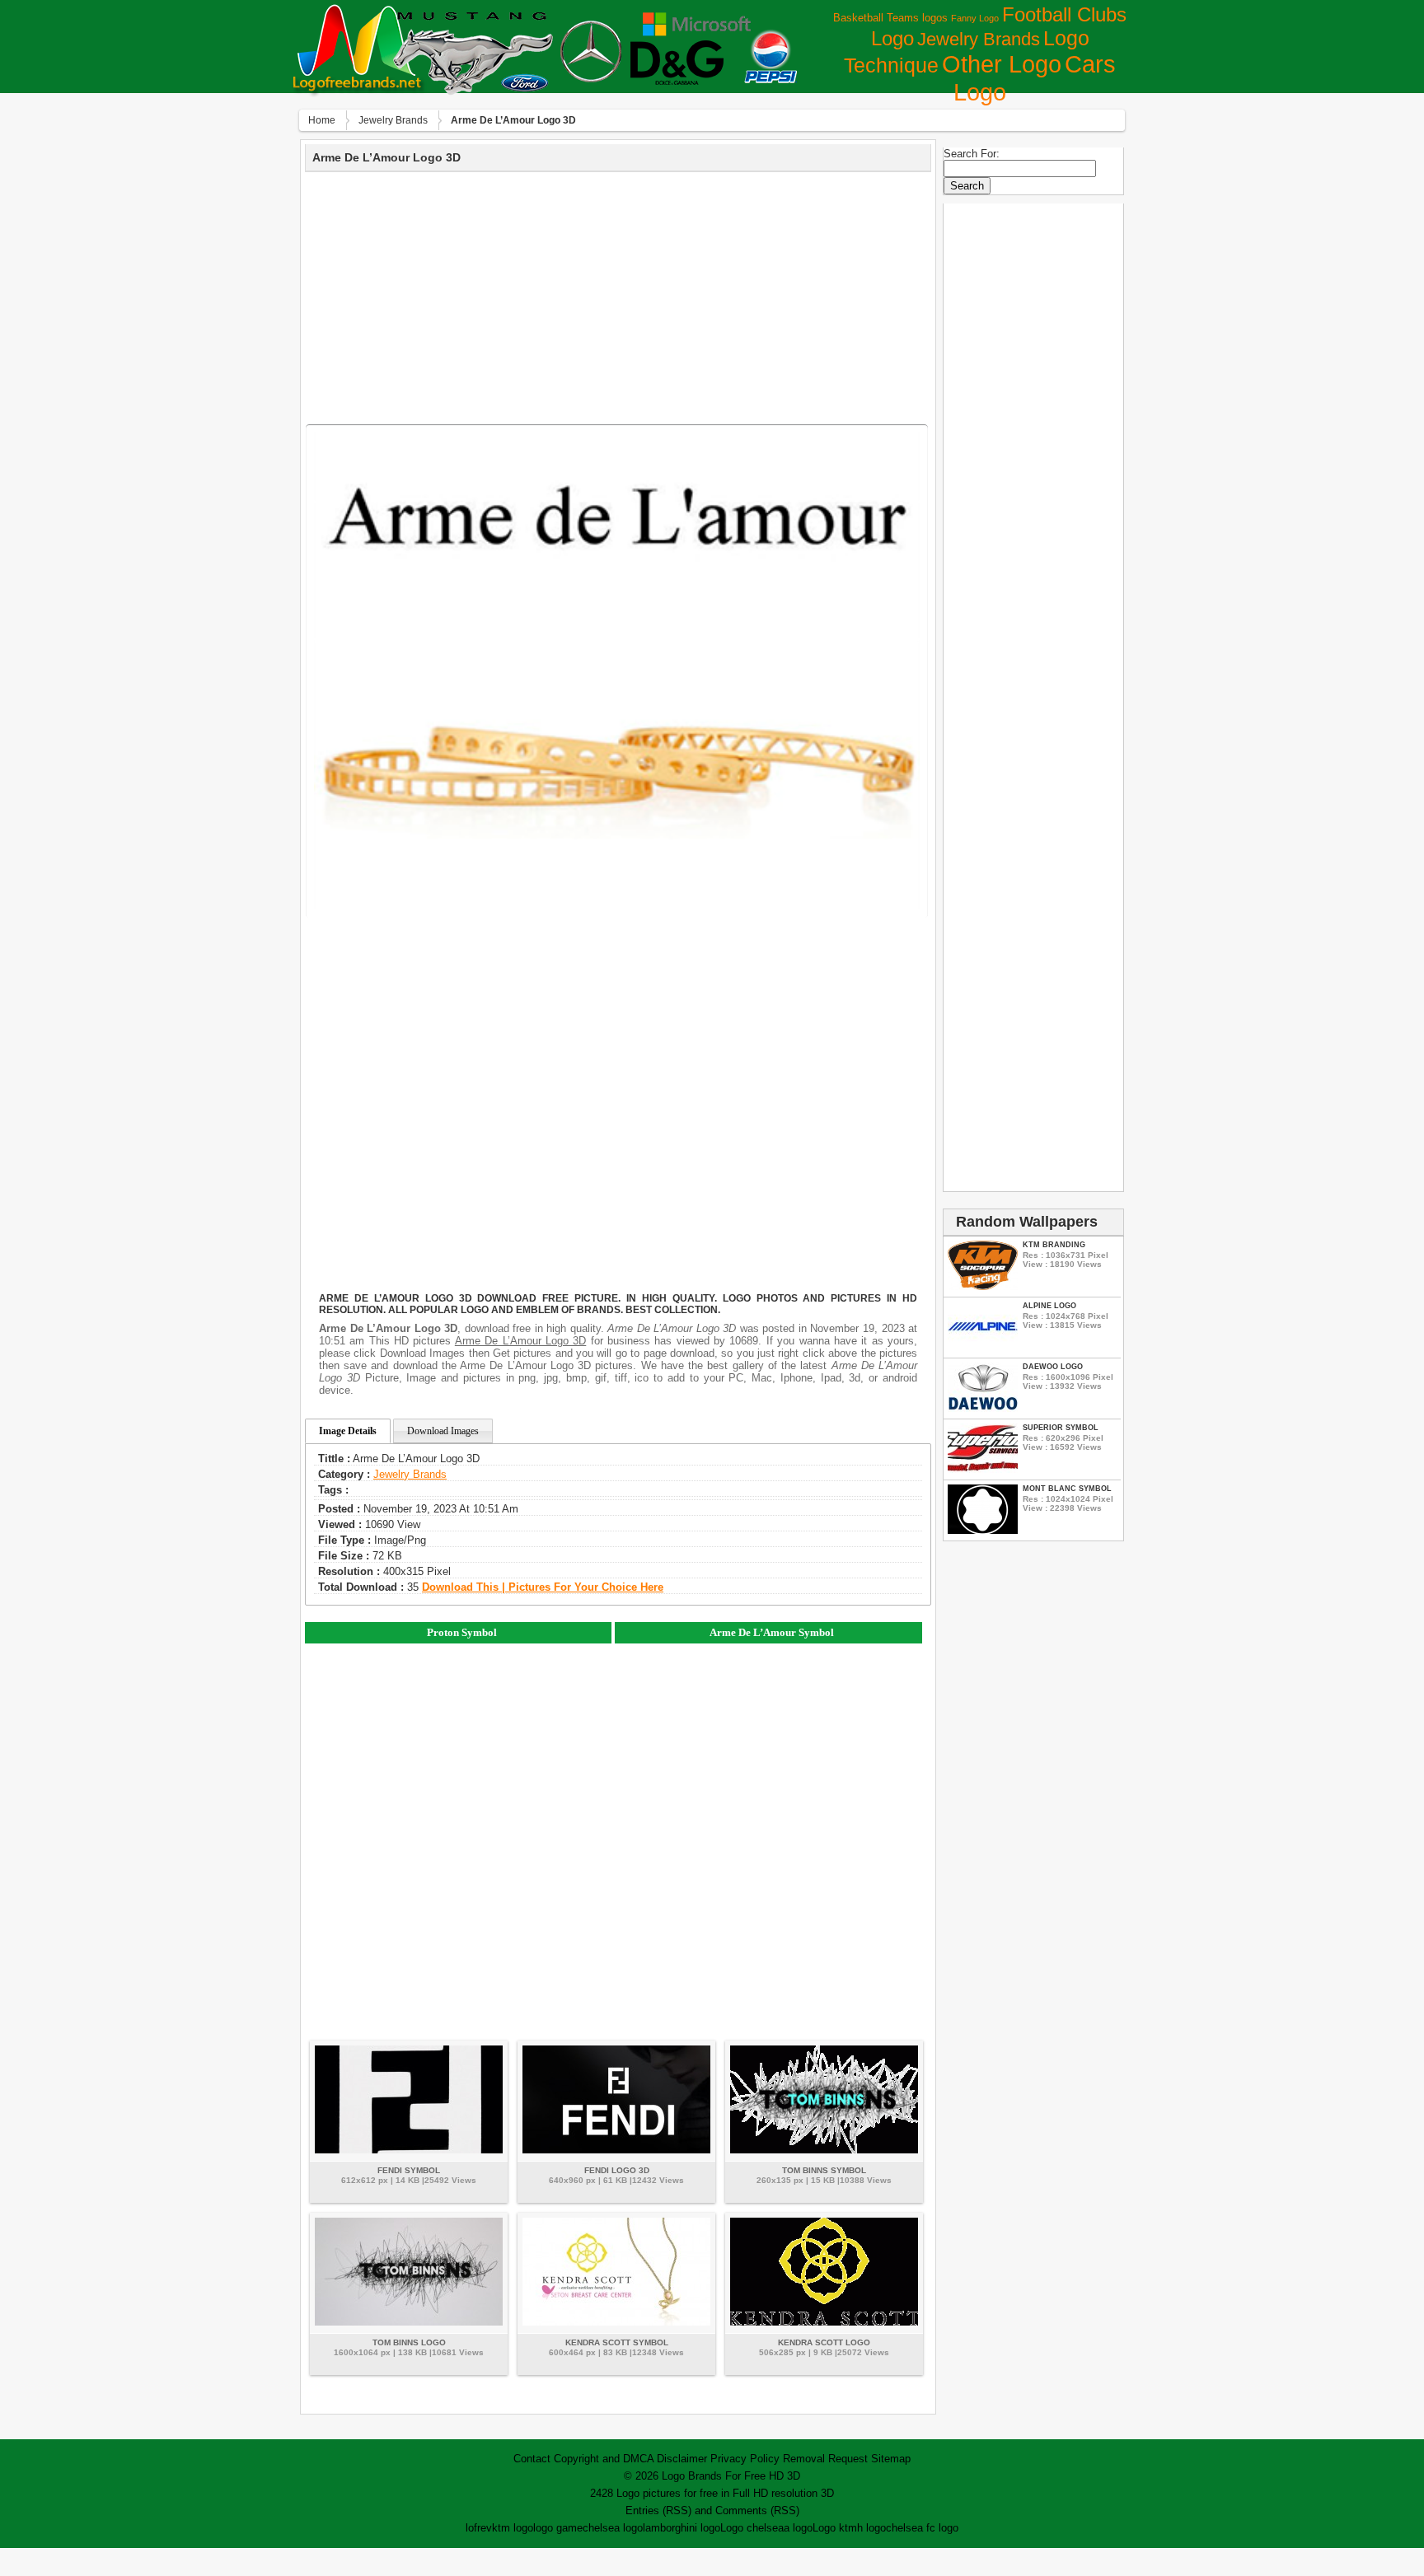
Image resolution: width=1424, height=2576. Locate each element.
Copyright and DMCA (604, 2459)
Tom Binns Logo (409, 2342)
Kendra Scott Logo (824, 2342)
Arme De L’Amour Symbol (772, 1632)
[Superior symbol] (983, 1469)
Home (322, 120)
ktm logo (513, 2528)
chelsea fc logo (922, 2528)
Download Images (443, 1431)
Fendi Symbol (409, 2170)
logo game (558, 2528)
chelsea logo (613, 2528)
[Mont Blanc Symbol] (983, 1530)
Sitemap (891, 2459)
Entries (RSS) (658, 2511)
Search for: (972, 154)
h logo (871, 2528)
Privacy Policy (745, 2459)
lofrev (479, 2528)
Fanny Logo (975, 18)
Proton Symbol (462, 1632)
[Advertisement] (618, 296)
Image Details (348, 1431)
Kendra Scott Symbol (617, 2342)
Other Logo (1002, 64)
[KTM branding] (983, 1286)
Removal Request (825, 2459)
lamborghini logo (682, 2528)
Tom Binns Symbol (824, 2170)
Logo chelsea (752, 2528)
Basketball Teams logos (890, 18)
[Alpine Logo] (983, 1347)
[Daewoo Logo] (983, 1408)
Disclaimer (682, 2459)
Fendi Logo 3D (617, 2170)
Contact (532, 2459)
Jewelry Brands (979, 39)
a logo (798, 2528)
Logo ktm (835, 2528)
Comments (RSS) (757, 2511)
